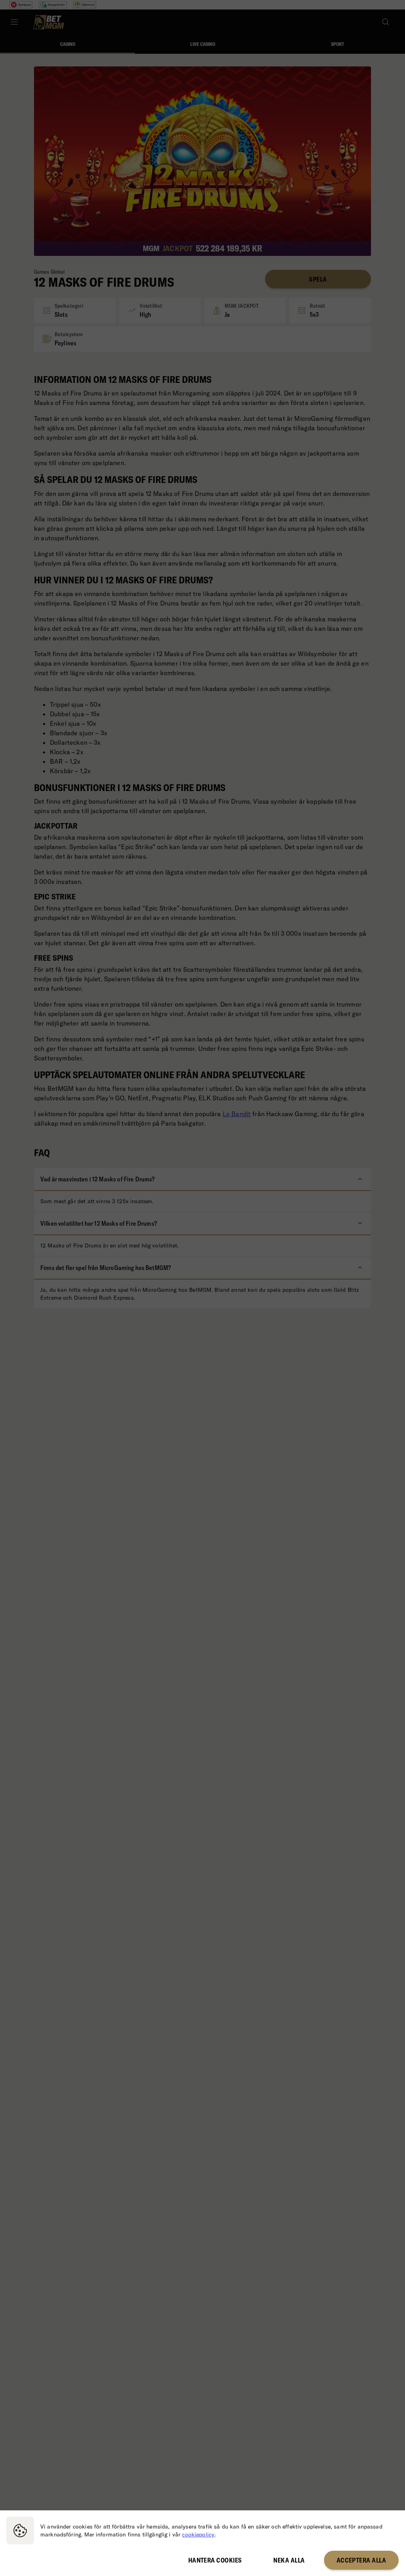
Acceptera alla (361, 2560)
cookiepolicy (198, 2534)
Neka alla (289, 2560)
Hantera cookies (215, 2560)
